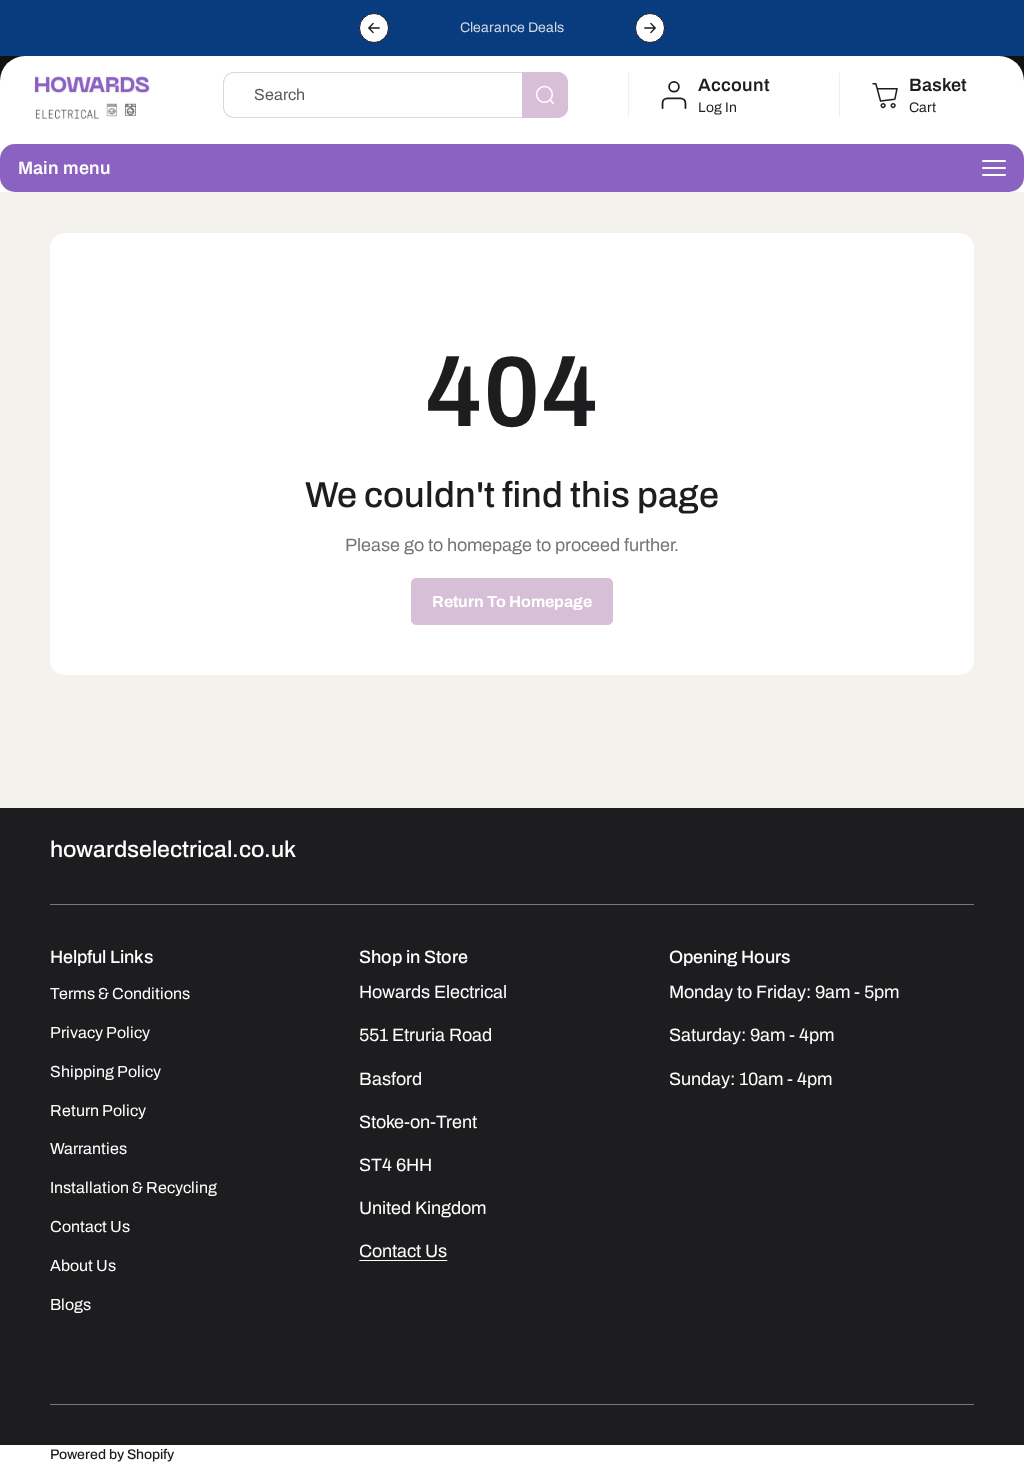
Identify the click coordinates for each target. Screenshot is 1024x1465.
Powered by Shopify (112, 1454)
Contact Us (403, 1251)
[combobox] (395, 95)
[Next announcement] (650, 28)
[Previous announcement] (374, 28)
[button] (917, 95)
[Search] (545, 95)
